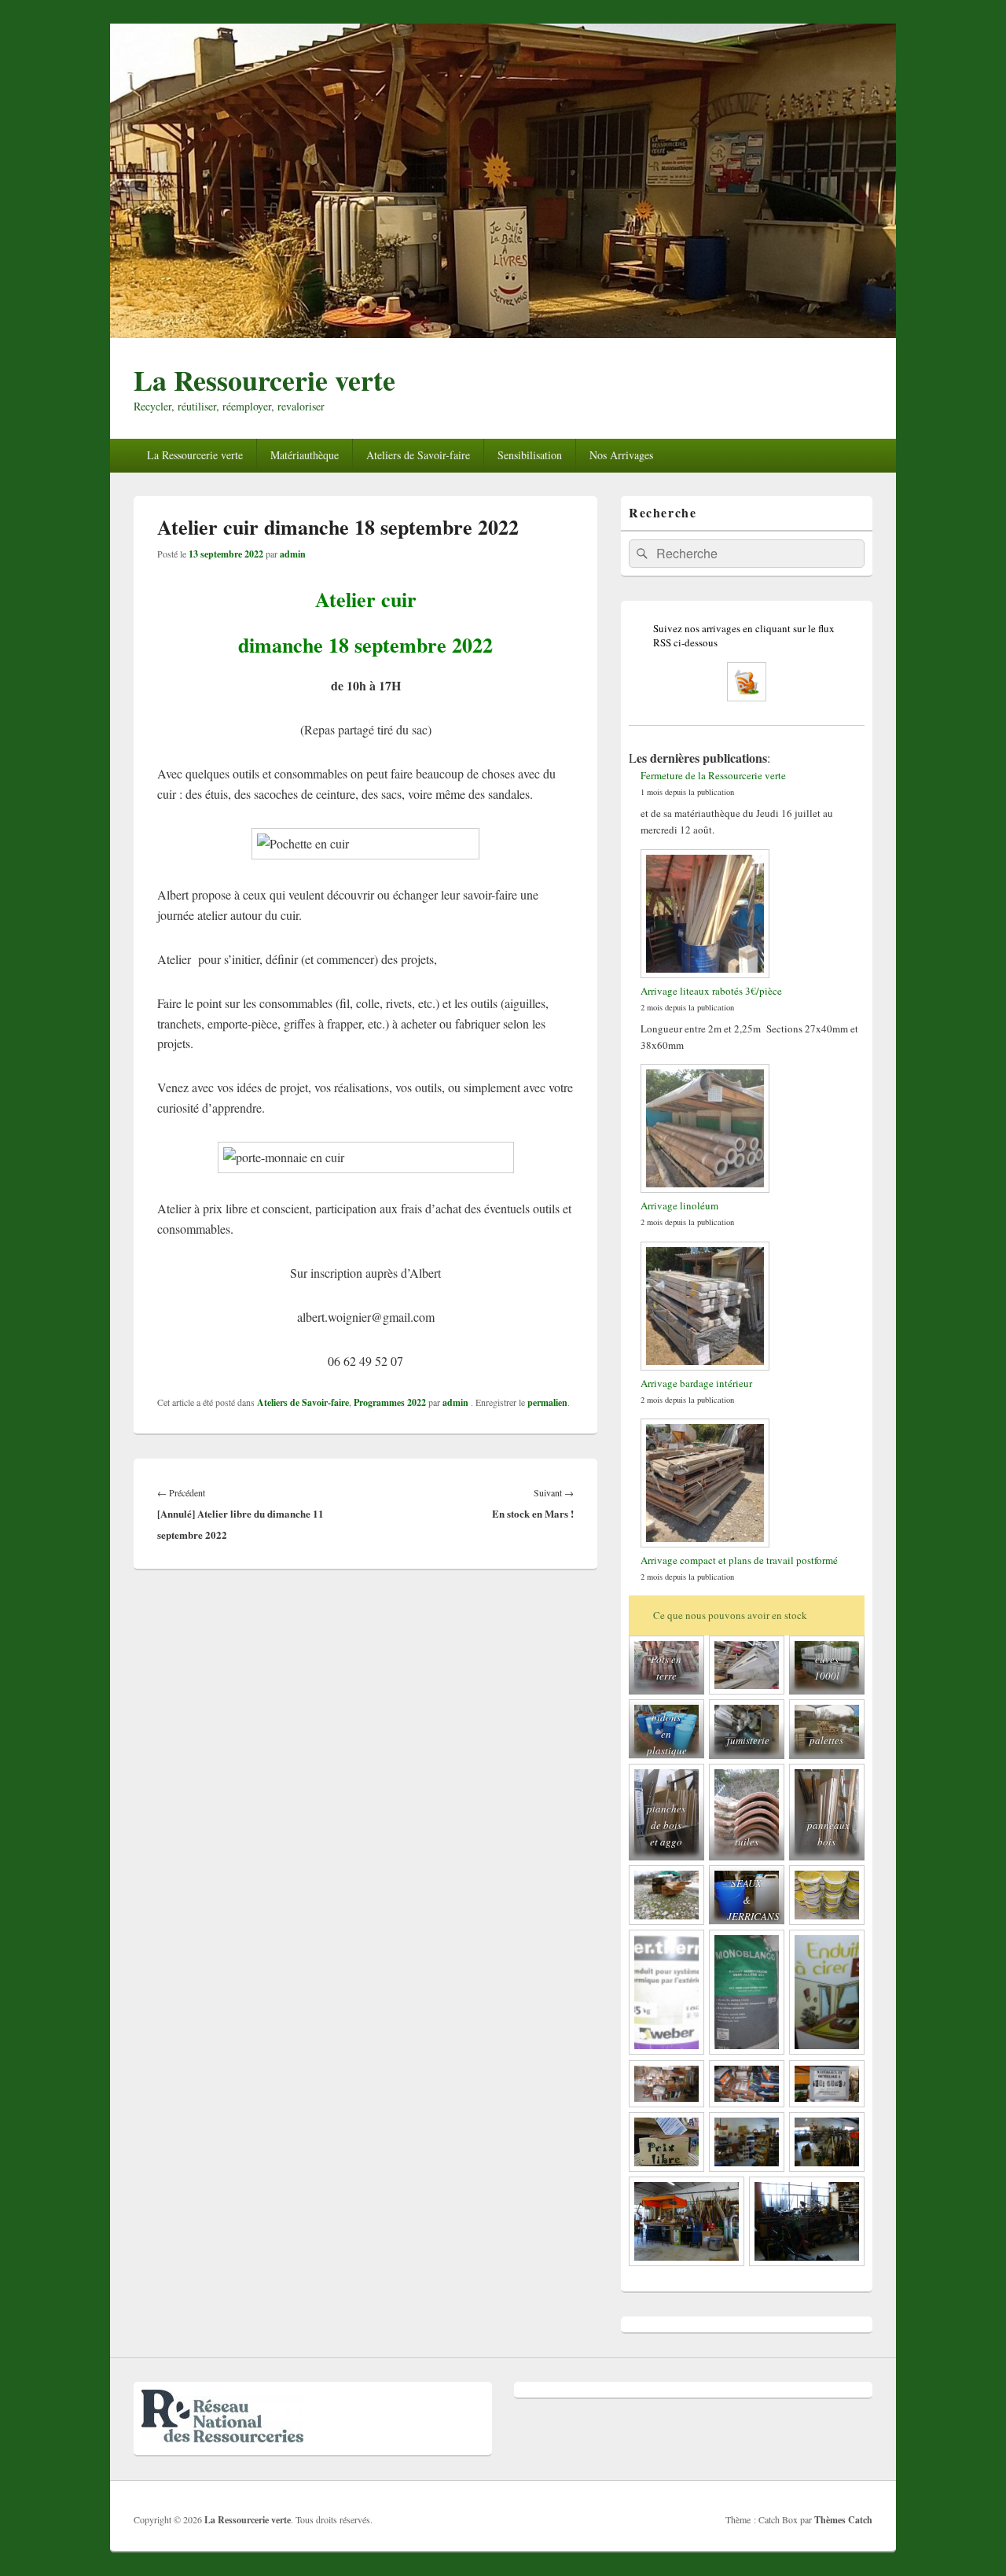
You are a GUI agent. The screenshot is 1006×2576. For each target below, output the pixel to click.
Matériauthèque (305, 455)
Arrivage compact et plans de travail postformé (739, 1560)
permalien (547, 1402)
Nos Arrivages (621, 455)
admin (293, 554)
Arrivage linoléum (679, 1205)
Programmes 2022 (390, 1402)
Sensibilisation (530, 455)
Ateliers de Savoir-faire (418, 455)
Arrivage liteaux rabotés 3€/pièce (711, 991)
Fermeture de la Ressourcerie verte (713, 775)
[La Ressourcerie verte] (503, 333)
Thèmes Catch (843, 2520)
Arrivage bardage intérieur (696, 1383)
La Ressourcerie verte (264, 380)
